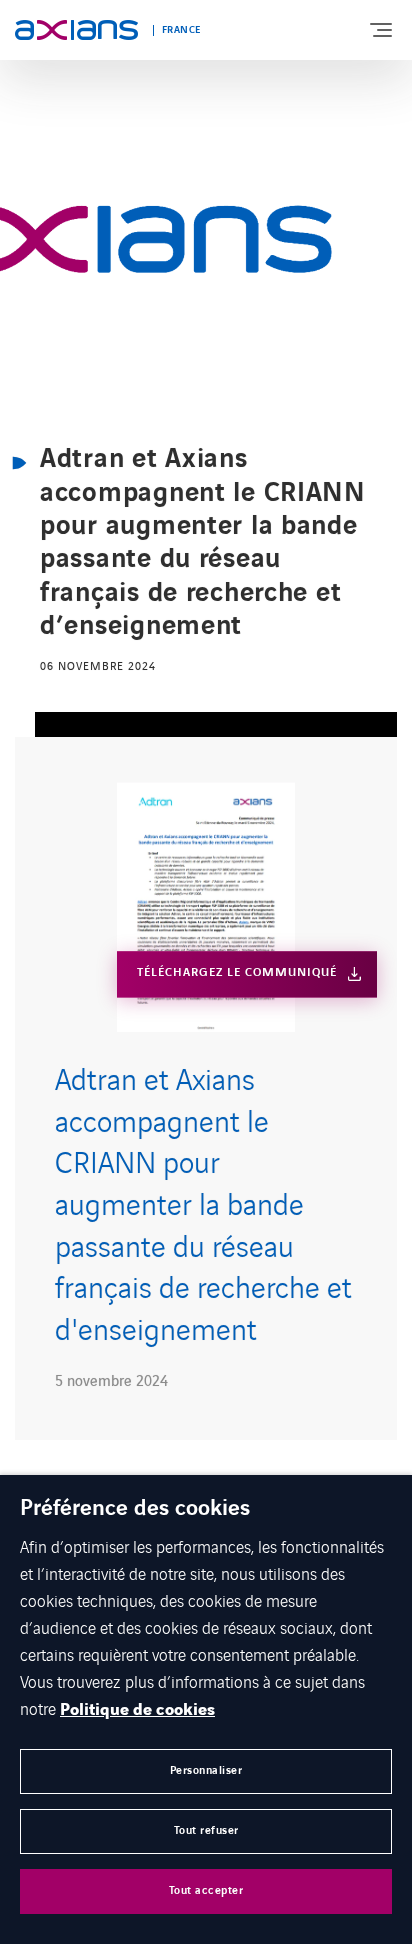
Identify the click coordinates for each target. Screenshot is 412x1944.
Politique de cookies (137, 1710)
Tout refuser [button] (206, 1830)
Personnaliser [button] (206, 1770)
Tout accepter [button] (206, 1890)
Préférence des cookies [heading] (135, 1509)
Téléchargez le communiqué (237, 973)
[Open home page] (76, 30)
